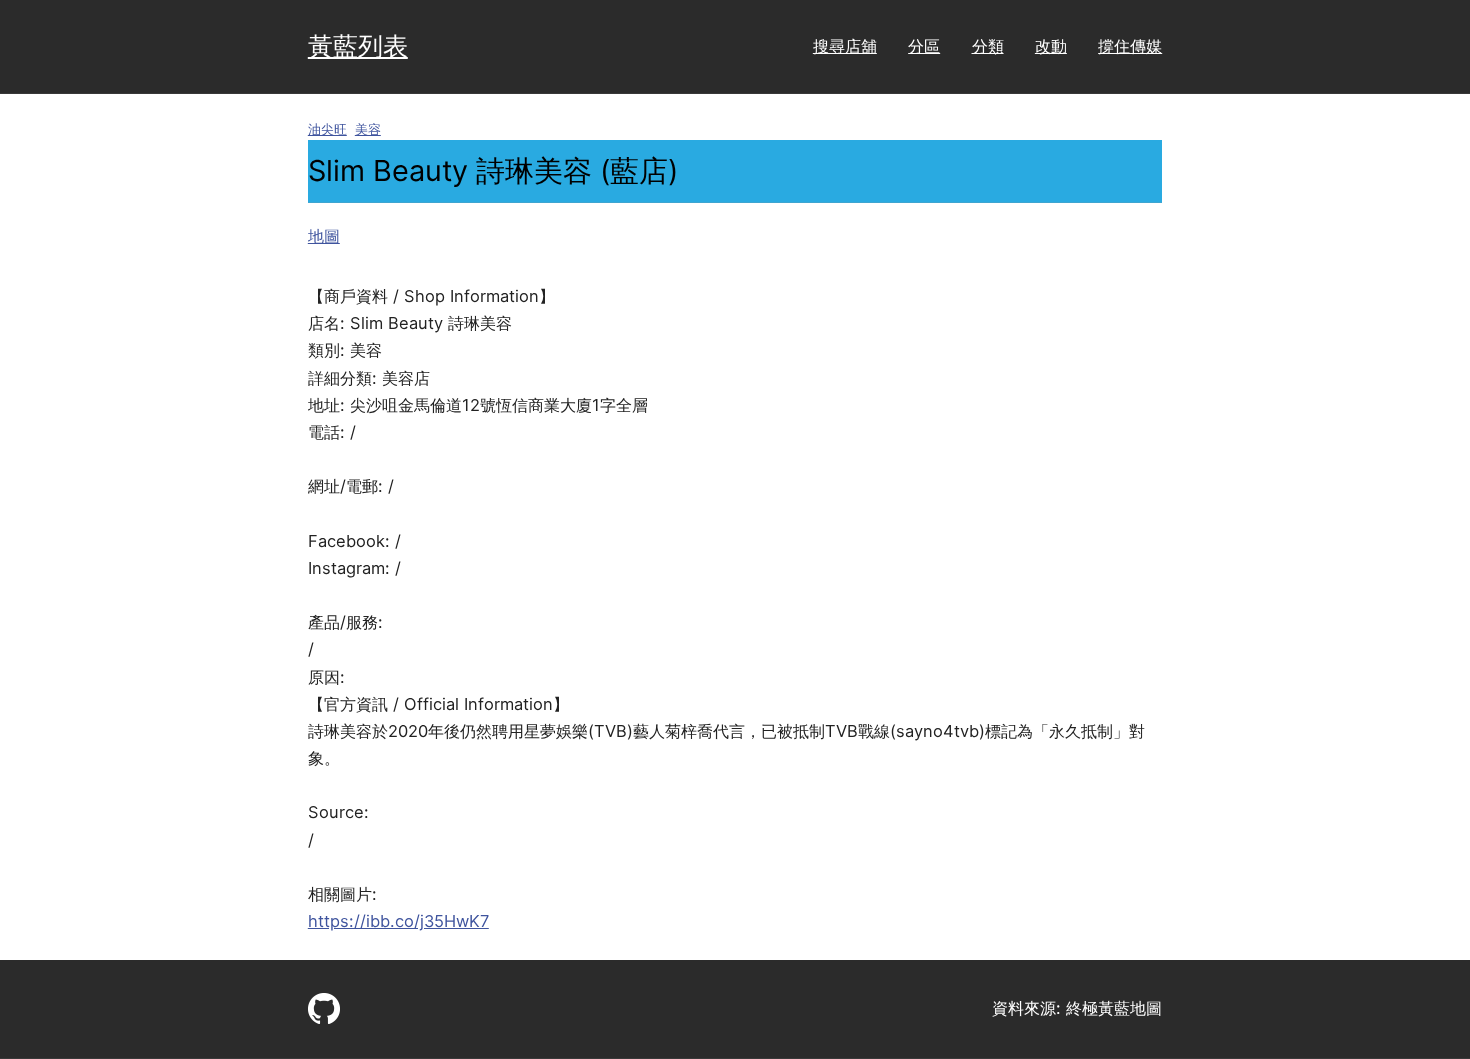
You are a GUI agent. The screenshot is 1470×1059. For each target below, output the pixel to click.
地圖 (324, 236)
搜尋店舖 (845, 46)
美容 (368, 129)
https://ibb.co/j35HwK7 (398, 921)
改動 (1051, 46)
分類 (988, 46)
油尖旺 (327, 129)
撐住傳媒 (1130, 46)
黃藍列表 (358, 46)
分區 (924, 46)
